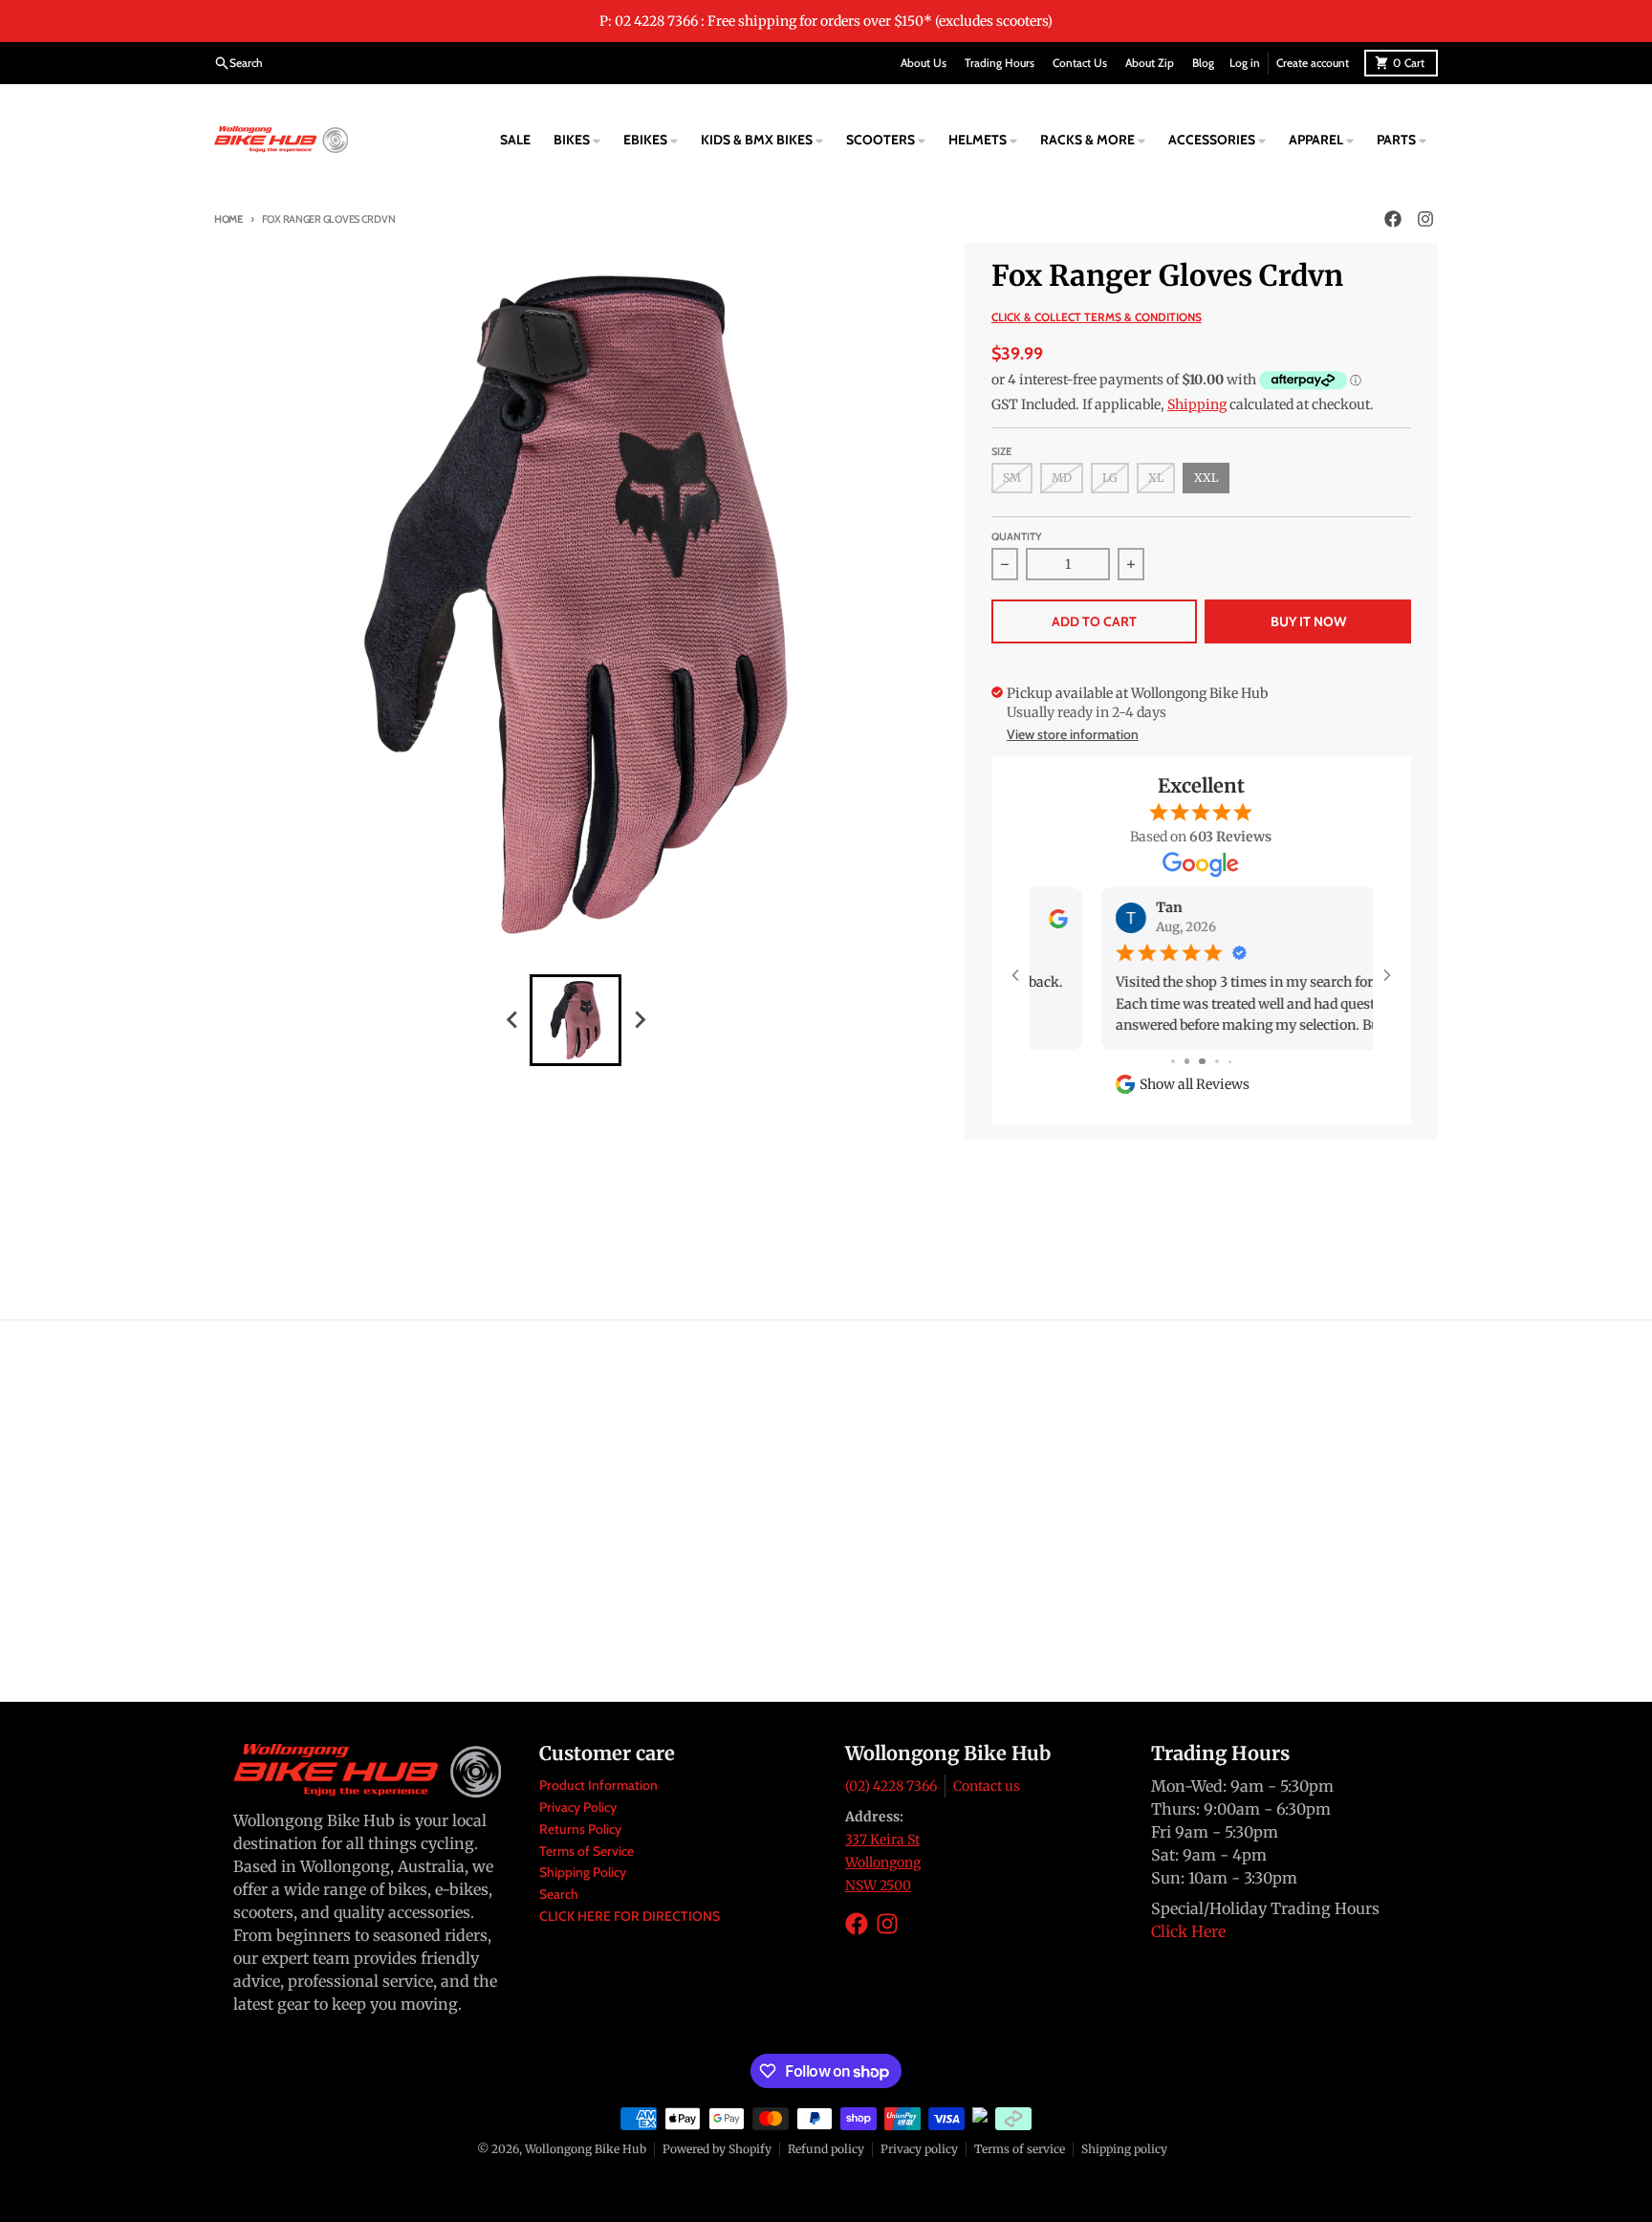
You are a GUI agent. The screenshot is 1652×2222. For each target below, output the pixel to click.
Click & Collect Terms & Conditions (1097, 317)
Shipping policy (1124, 2149)
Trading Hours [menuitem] (1000, 63)
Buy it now (1308, 621)
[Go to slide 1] (1173, 1062)
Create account (1313, 63)
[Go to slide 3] (1201, 1062)
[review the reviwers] (1349, 918)
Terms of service (1020, 2149)
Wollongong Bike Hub (586, 2149)
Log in (1245, 63)
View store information (1073, 734)
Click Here (1188, 1931)
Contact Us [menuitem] (1080, 63)
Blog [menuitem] (1203, 63)
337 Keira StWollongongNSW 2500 (883, 1863)
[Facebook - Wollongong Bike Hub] (1393, 219)
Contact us (987, 1786)
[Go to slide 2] (1186, 1062)
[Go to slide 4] (1217, 1062)
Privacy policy (919, 2149)
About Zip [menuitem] (1150, 63)
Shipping (1197, 404)
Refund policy (826, 2149)
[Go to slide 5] (1230, 1062)
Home (228, 219)
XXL (1206, 478)
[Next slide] (639, 1020)
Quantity (1017, 536)
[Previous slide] (512, 1020)
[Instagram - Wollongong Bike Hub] (1425, 219)
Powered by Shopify (717, 2149)
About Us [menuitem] (924, 63)
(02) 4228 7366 (891, 1786)
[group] (576, 1020)
